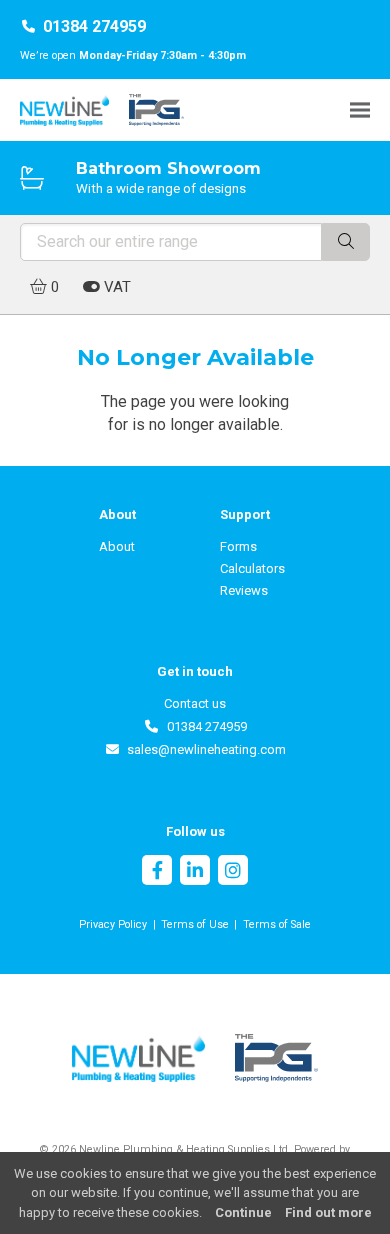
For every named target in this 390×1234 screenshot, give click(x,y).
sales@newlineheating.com (203, 749)
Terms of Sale (277, 924)
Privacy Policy (113, 924)
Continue (243, 1212)
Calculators (252, 568)
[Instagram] (233, 872)
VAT (115, 287)
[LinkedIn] (195, 872)
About (117, 546)
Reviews (244, 590)
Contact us (195, 703)
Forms (238, 546)
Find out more (328, 1212)
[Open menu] (360, 109)
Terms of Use (195, 924)
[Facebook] (157, 872)
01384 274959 (94, 26)
